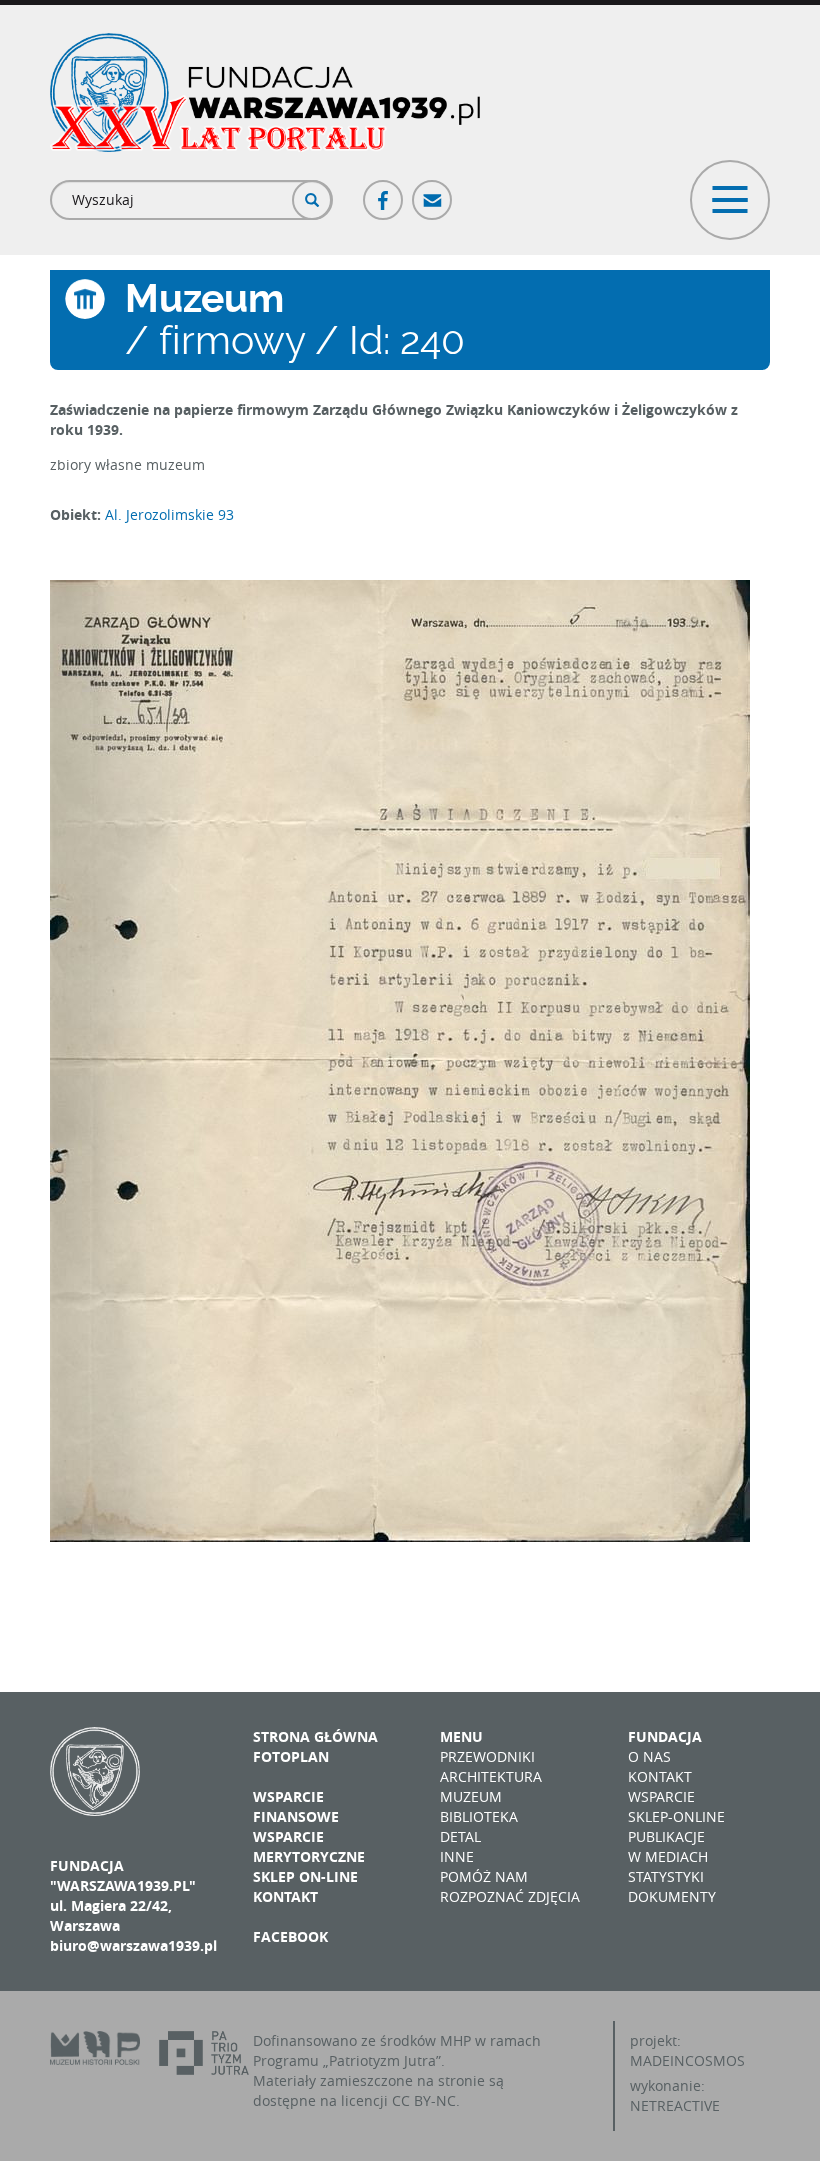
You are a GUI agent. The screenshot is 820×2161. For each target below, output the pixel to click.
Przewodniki (487, 1756)
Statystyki (666, 1876)
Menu (461, 1736)
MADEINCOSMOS (687, 2060)
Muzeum (471, 1796)
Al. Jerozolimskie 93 (169, 514)
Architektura (491, 1776)
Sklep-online (676, 1816)
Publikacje (666, 1836)
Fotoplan (291, 1756)
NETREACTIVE (675, 2105)
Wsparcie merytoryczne (309, 1846)
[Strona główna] (265, 92)
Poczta (433, 191)
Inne (457, 1856)
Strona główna (315, 1736)
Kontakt (285, 1896)
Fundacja (665, 1736)
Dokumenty (672, 1896)
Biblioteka (479, 1816)
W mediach (668, 1856)
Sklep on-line (305, 1876)
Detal (460, 1836)
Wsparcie (661, 1796)
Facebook (384, 191)
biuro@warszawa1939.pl (133, 1945)
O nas (649, 1756)
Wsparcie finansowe (296, 1806)
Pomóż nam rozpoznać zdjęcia (510, 1886)
